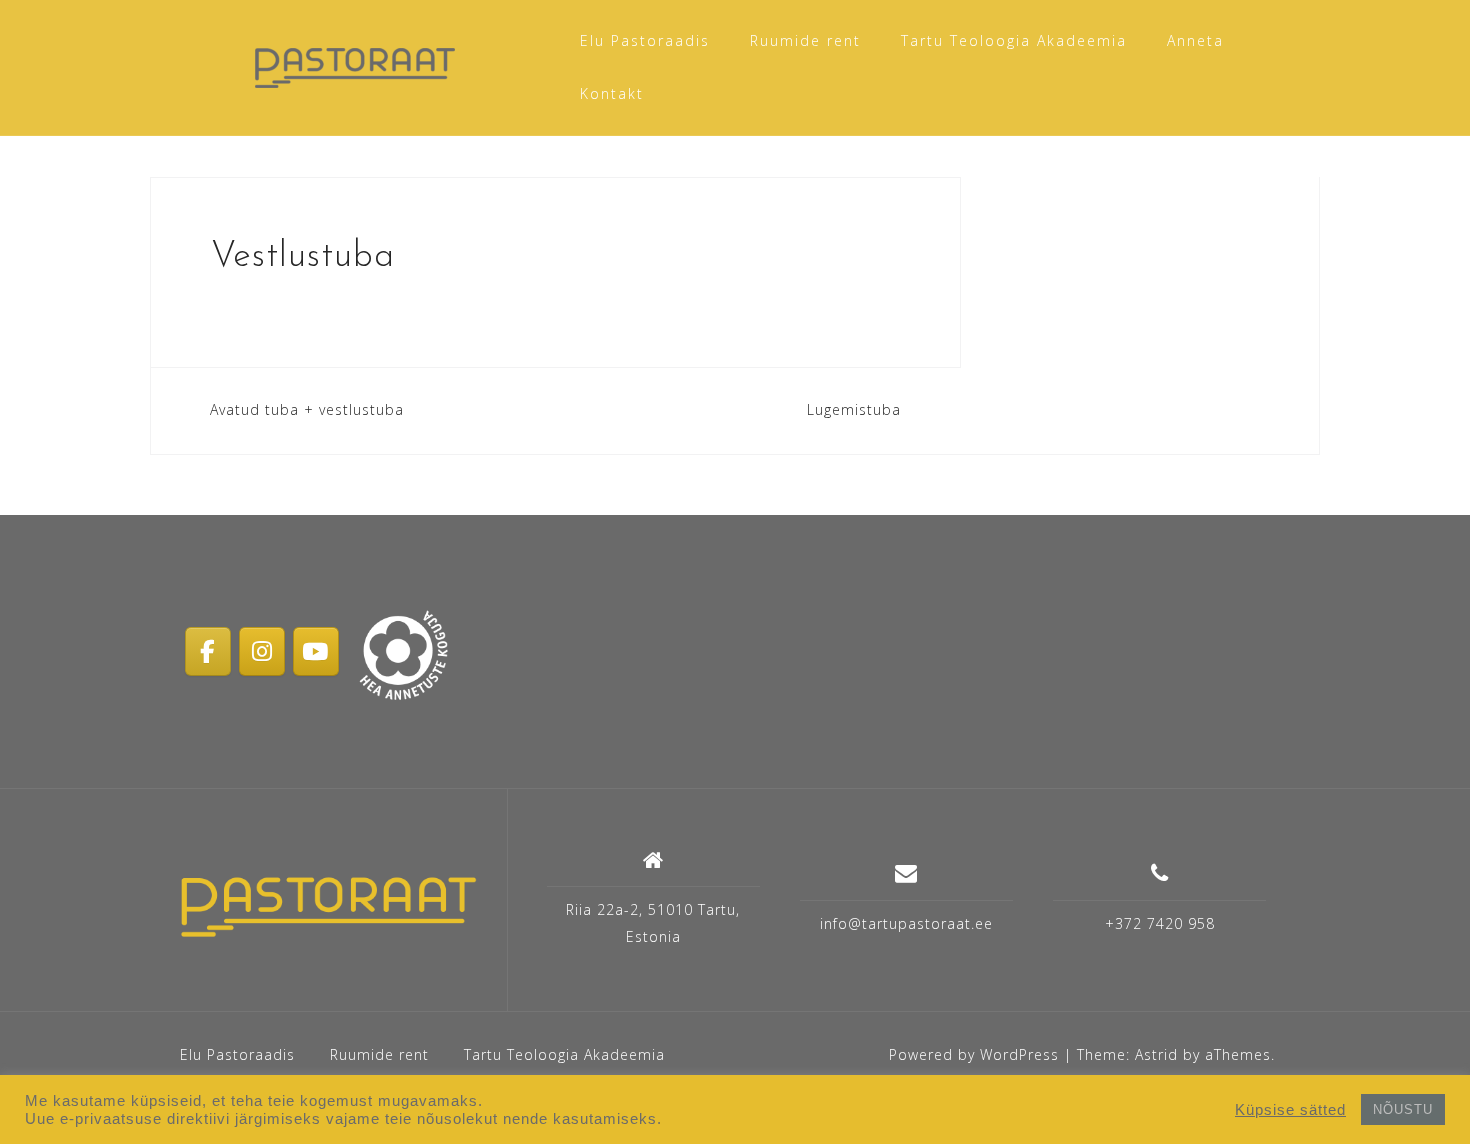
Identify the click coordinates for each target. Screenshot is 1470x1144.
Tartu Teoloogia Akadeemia (1014, 40)
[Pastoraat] (328, 907)
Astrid (1156, 1054)
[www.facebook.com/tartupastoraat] (208, 651)
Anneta (1195, 40)
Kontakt (612, 93)
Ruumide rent (805, 40)
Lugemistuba (854, 409)
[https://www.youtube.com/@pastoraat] (316, 651)
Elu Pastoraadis (645, 40)
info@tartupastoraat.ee (906, 923)
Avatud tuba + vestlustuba (307, 409)
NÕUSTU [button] (1403, 1109)
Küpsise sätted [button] (1290, 1110)
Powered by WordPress (974, 1054)
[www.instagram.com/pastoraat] (262, 651)
